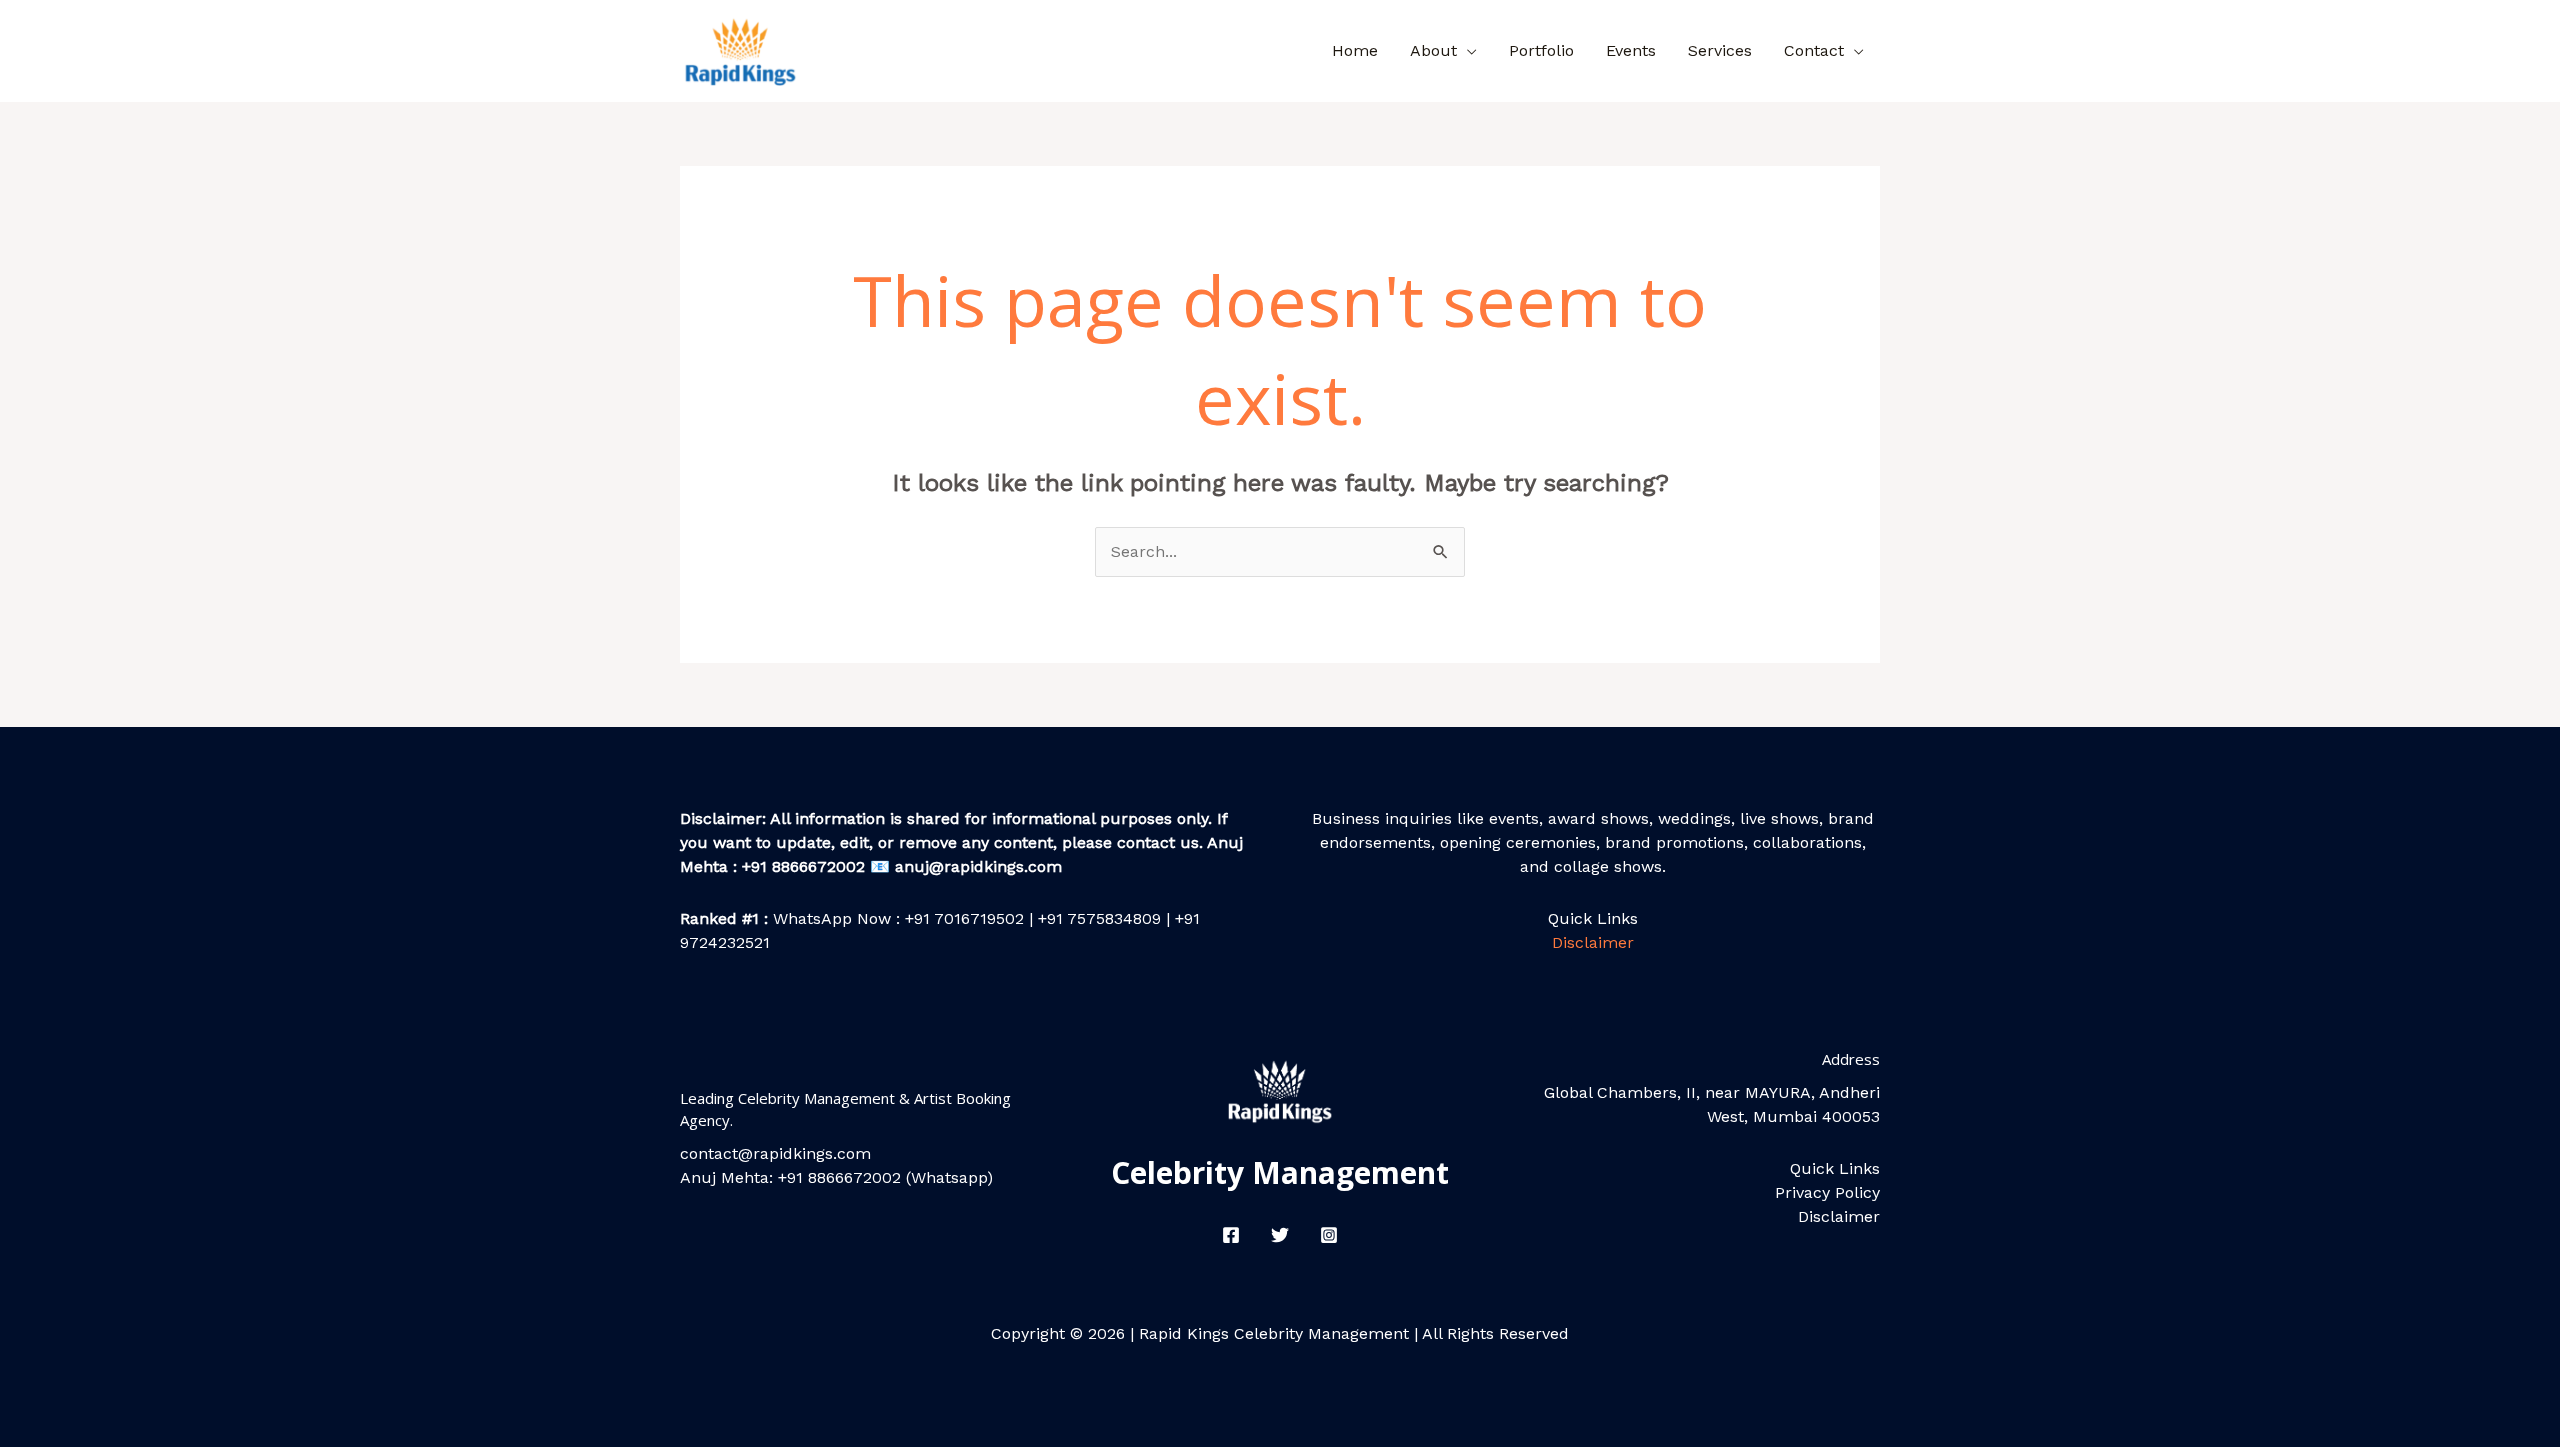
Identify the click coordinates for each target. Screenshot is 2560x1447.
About (1433, 50)
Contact (1814, 50)
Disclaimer (1593, 942)
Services (1720, 50)
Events (1631, 50)
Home (1355, 50)
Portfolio (1541, 50)
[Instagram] (1329, 1235)
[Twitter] (1280, 1235)
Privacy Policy (1827, 1192)
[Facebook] (1231, 1235)
